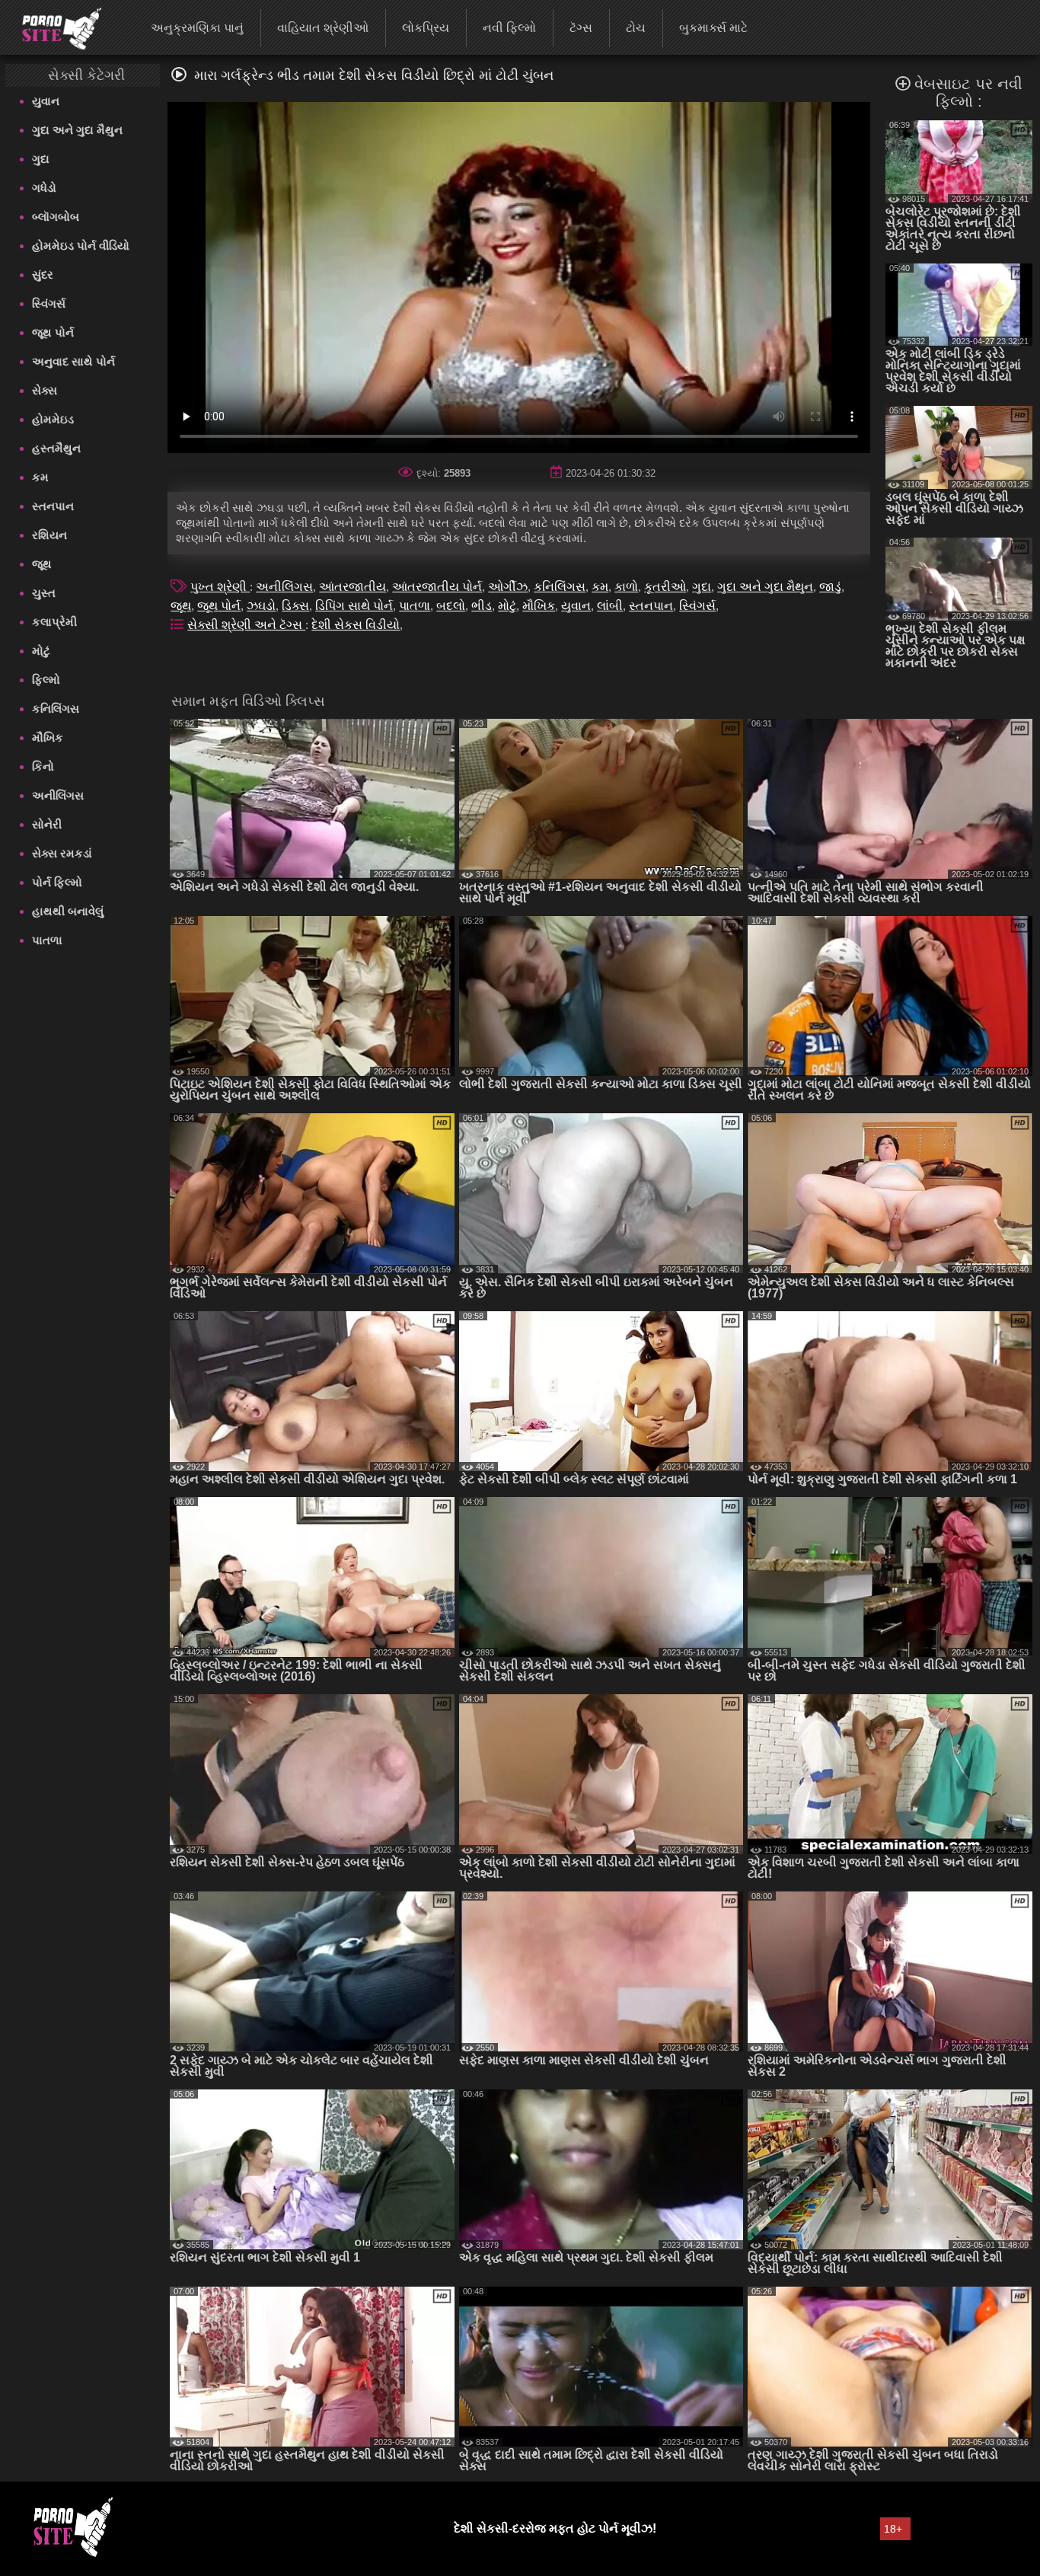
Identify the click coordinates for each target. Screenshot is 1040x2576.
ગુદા (41, 159)
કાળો (626, 587)
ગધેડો (44, 188)
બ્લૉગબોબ (56, 217)
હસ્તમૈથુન (56, 448)
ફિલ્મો (46, 680)
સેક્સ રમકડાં (62, 853)
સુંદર (43, 275)
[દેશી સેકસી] (52, 27)
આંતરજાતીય (353, 587)
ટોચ (636, 28)
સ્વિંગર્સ (49, 303)
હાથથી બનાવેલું (68, 911)
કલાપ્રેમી (54, 622)
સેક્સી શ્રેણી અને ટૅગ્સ (246, 625)
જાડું (830, 587)
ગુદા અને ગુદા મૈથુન (77, 130)
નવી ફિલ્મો (509, 28)
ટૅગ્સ (581, 28)
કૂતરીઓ (665, 587)
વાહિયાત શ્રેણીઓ (323, 28)
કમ (40, 477)
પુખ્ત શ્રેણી (220, 587)
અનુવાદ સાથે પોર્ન (73, 361)
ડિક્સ (295, 606)
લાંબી (610, 606)
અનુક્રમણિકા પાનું (197, 28)
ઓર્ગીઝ (508, 587)
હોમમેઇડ (53, 419)
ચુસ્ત (44, 593)
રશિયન (49, 535)
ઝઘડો (261, 606)
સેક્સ (45, 390)
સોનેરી (47, 824)
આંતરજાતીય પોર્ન (437, 587)
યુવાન (46, 101)
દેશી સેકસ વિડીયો (356, 625)
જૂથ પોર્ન (53, 332)
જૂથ (42, 564)
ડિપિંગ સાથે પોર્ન (354, 606)
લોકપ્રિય (426, 28)
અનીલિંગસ (58, 795)
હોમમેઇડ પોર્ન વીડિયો (81, 246)
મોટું (41, 651)
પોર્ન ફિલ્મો (57, 882)
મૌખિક (48, 737)
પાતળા (47, 940)
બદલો (451, 606)
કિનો (43, 766)
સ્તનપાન (53, 506)
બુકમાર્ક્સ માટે (713, 28)
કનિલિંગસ (56, 709)
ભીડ (482, 606)
